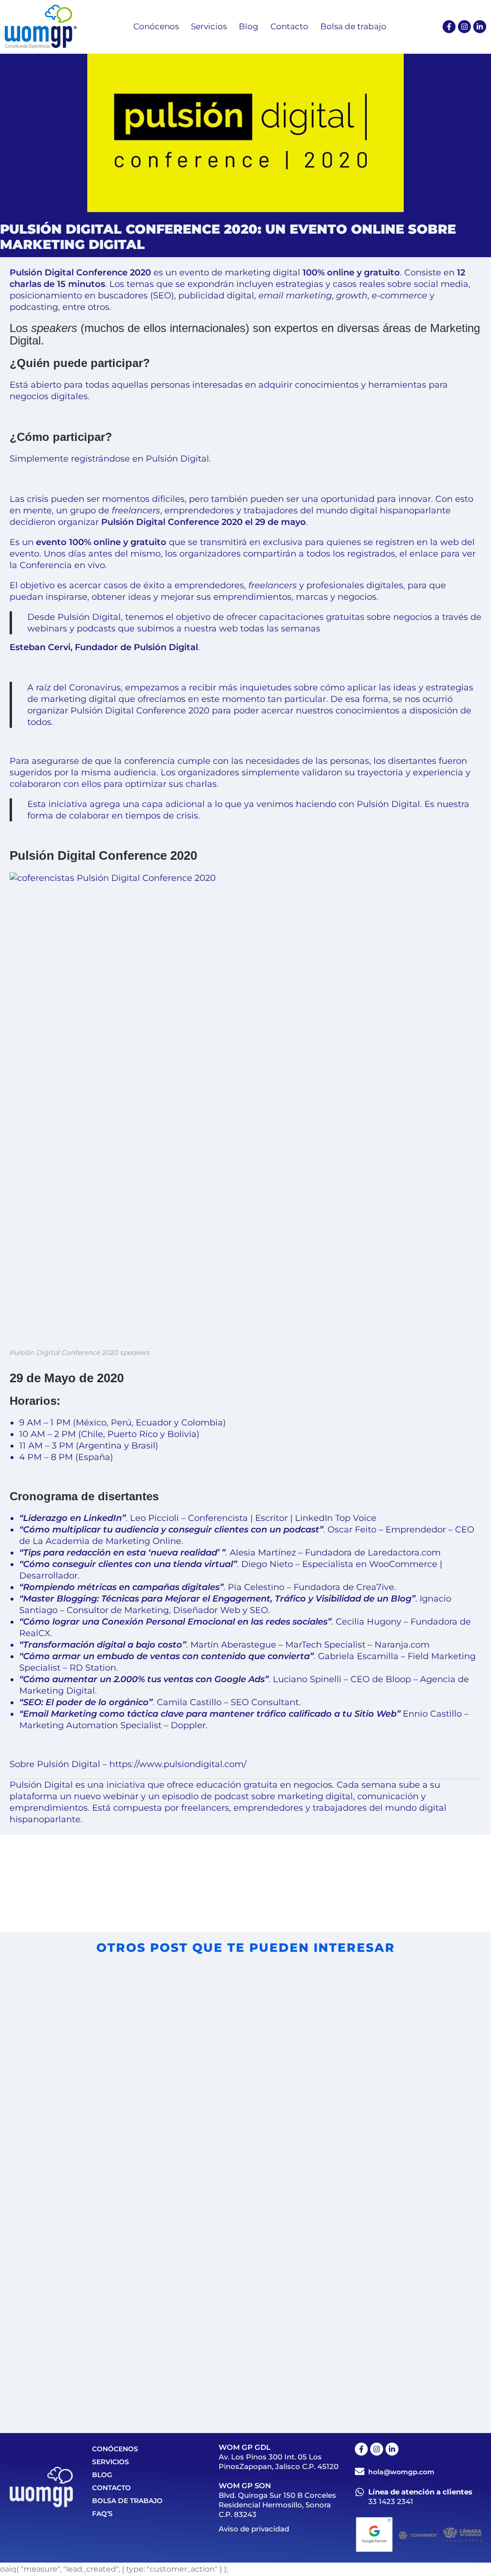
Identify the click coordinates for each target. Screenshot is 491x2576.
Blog (102, 2475)
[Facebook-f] (449, 27)
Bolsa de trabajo (127, 2501)
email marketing (295, 296)
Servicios (111, 2462)
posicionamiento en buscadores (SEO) (92, 296)
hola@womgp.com (401, 2472)
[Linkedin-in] (480, 27)
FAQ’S (102, 2514)
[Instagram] (464, 27)
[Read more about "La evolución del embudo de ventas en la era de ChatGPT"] (363, 2264)
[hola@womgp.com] (360, 2471)
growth (352, 296)
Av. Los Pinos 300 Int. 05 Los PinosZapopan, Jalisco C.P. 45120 (279, 2462)
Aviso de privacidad (254, 2529)
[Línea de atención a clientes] (360, 2492)
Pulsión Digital (177, 459)
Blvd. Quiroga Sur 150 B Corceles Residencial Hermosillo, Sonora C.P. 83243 (277, 2505)
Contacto (111, 2488)
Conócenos (115, 2449)
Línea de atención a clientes (420, 2492)
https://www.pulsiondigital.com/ (178, 1764)
